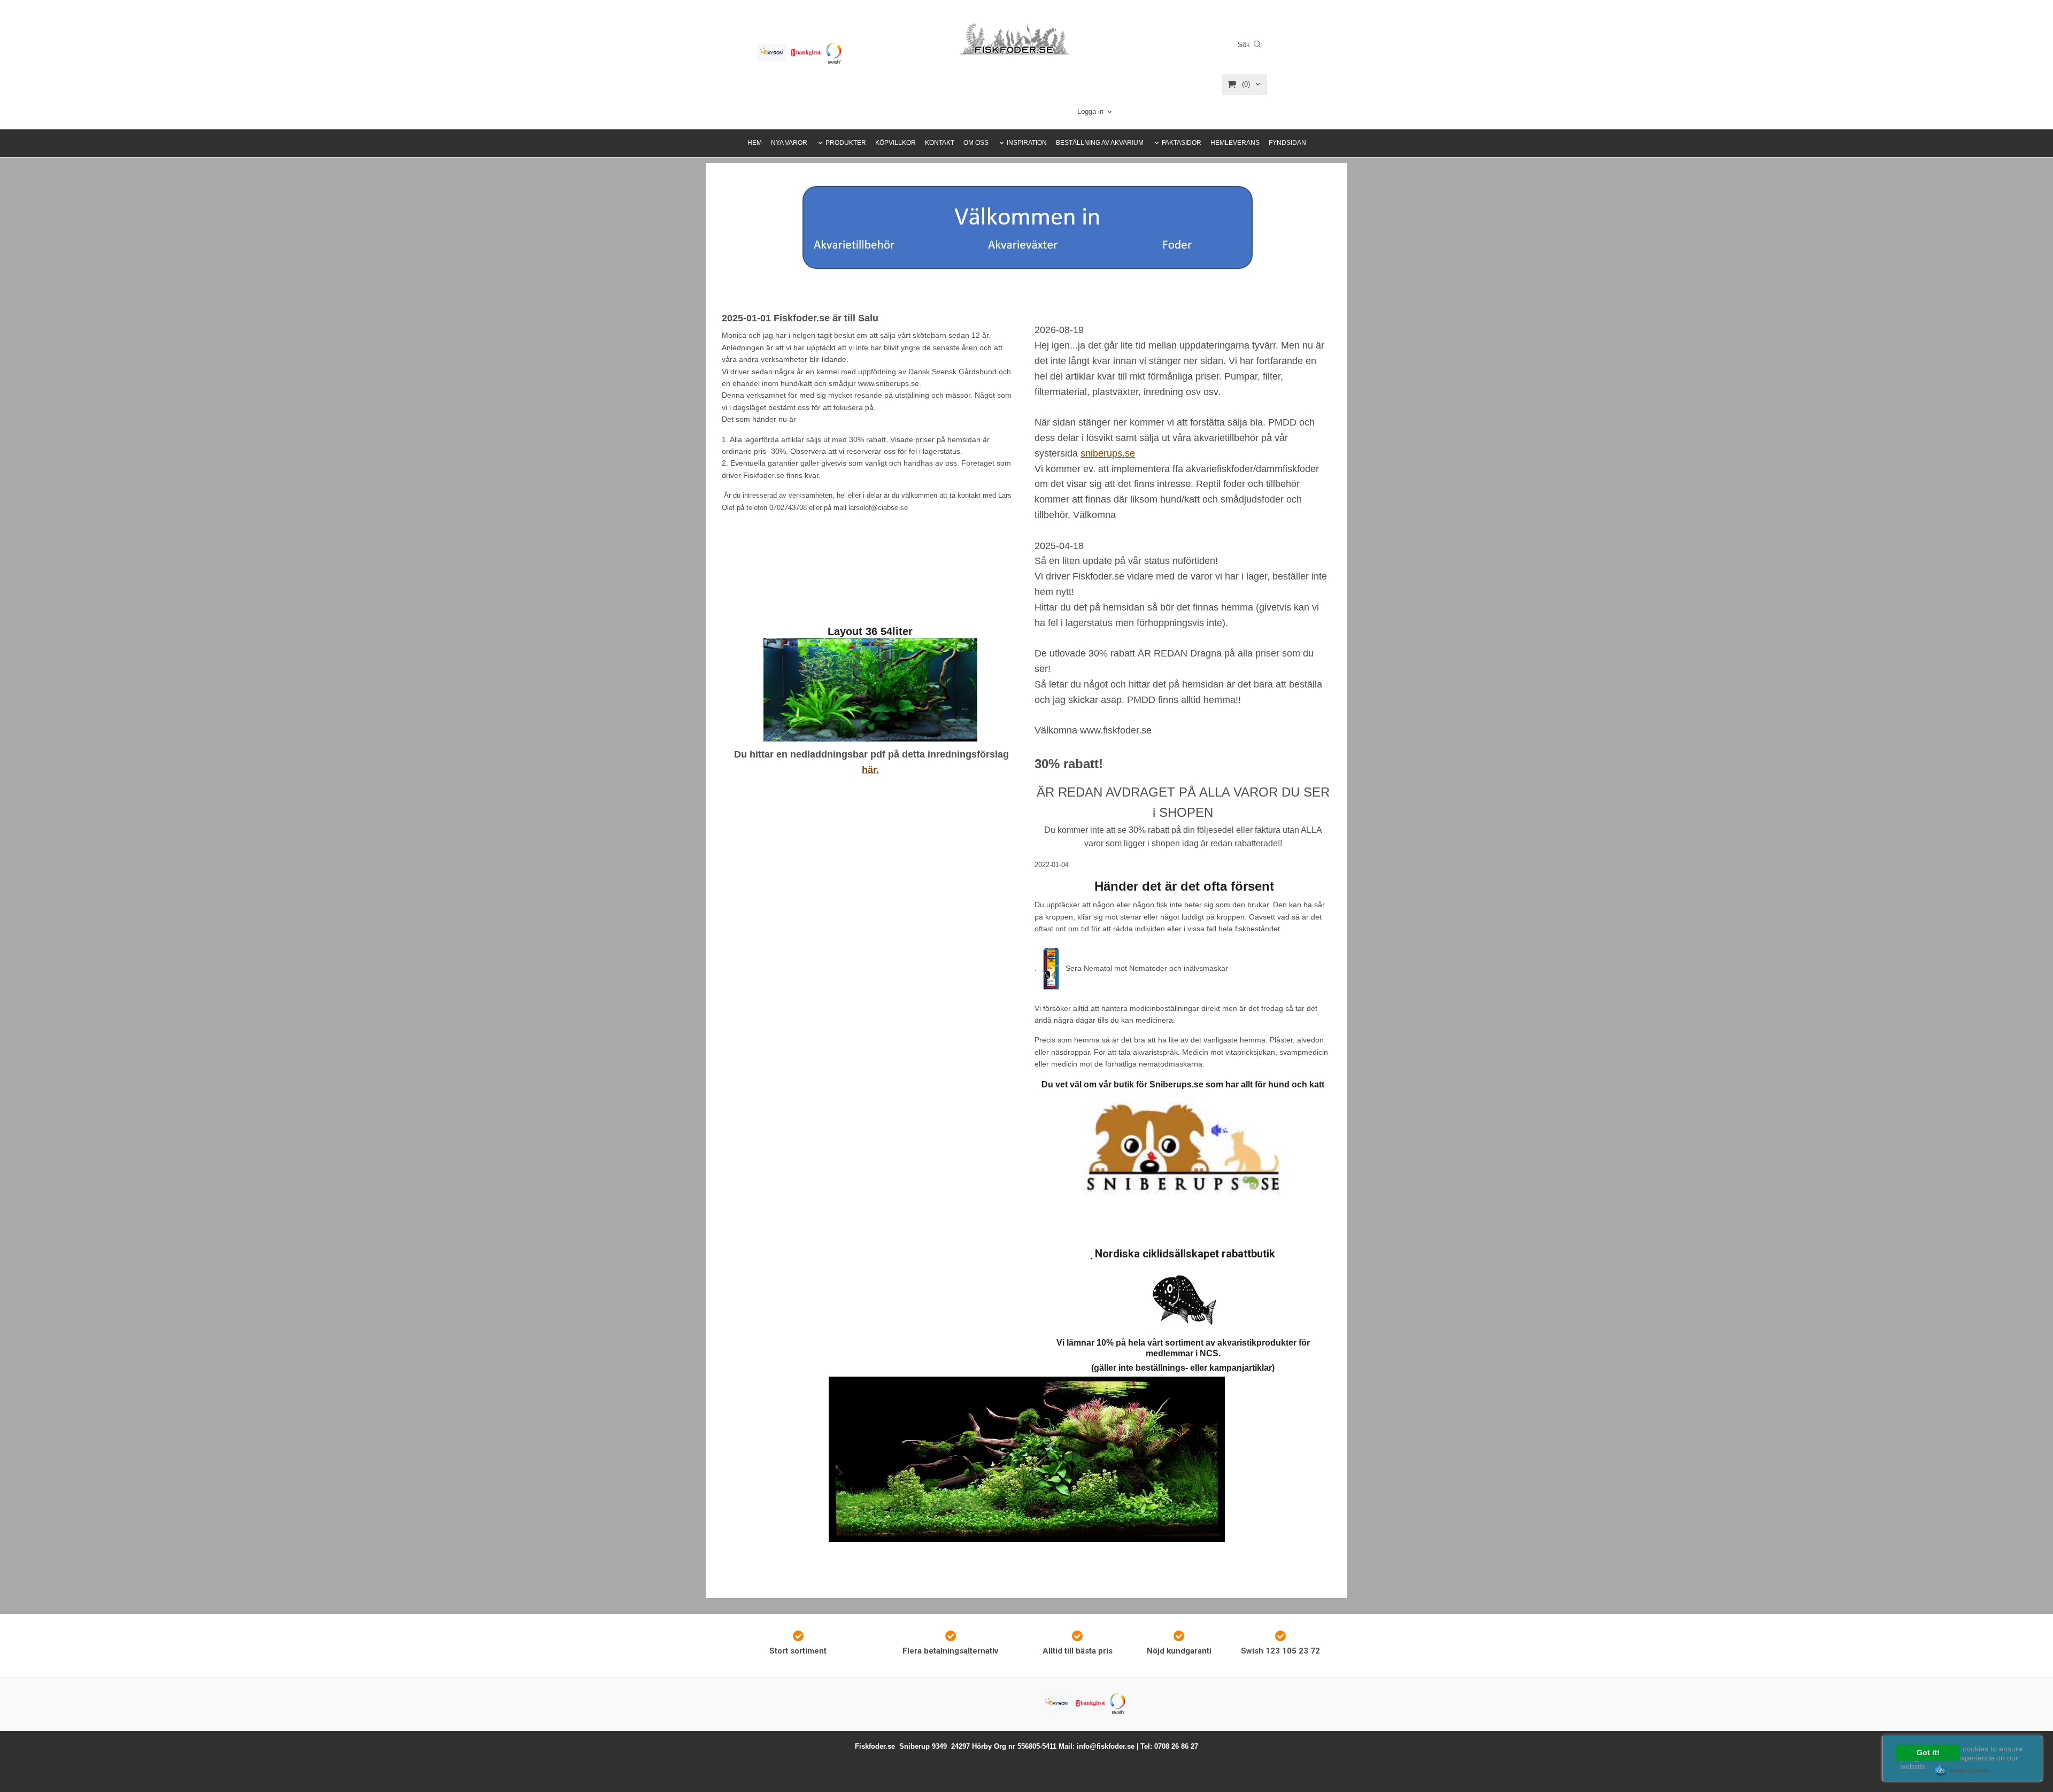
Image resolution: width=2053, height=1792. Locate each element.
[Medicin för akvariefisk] (1051, 968)
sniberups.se (1108, 453)
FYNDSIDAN (1287, 143)
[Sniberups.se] (1183, 1151)
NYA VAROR (789, 143)
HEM (755, 143)
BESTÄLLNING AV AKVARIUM (1100, 143)
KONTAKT (940, 143)
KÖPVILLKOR (896, 143)
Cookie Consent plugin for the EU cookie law (1962, 1771)
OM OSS (976, 143)
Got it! (1928, 1753)
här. (870, 770)
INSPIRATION (1027, 143)
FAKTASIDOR (1182, 143)
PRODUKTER (846, 143)
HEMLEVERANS (1235, 143)
